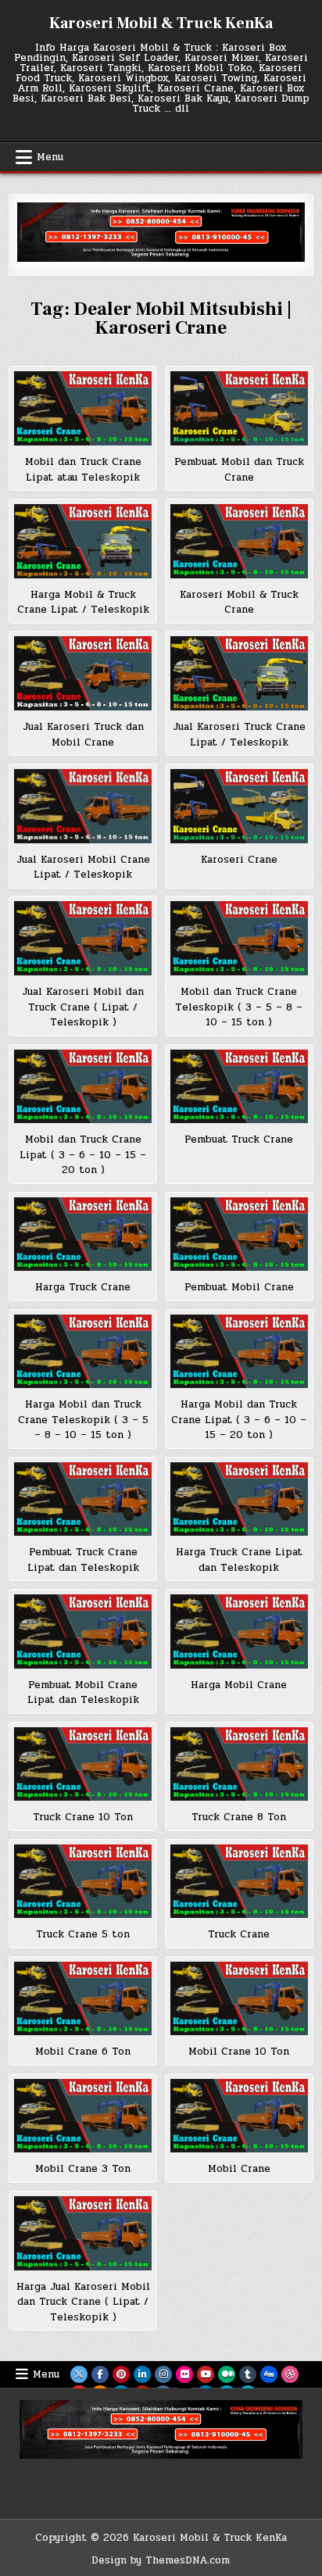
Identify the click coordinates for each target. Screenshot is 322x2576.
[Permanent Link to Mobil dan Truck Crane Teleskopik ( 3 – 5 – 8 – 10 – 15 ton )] (239, 938)
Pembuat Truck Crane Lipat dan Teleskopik (83, 1560)
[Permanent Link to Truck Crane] (239, 1882)
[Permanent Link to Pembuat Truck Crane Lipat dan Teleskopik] (83, 1499)
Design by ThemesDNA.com (161, 2560)
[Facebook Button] (100, 2374)
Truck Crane (239, 1934)
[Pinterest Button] (121, 2374)
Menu (50, 157)
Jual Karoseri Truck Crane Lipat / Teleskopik (239, 735)
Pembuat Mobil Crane (239, 1287)
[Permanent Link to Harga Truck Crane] (83, 1234)
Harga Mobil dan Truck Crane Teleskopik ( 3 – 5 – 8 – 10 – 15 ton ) (83, 1420)
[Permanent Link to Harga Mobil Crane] (239, 1631)
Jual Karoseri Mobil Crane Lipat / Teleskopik (83, 868)
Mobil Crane (239, 2169)
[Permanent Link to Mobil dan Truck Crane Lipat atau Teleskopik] (83, 408)
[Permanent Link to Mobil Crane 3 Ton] (83, 2116)
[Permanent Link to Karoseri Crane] (239, 806)
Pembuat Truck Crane (239, 1140)
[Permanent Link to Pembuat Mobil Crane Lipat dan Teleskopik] (83, 1631)
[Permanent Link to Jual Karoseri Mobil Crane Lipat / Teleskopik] (83, 806)
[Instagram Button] (163, 2374)
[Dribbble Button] (290, 2374)
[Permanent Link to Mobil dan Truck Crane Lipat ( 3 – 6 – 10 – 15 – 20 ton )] (83, 1087)
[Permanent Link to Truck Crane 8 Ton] (239, 1764)
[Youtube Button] (206, 2374)
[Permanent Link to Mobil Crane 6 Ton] (83, 1999)
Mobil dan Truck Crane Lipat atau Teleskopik (83, 470)
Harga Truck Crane (83, 1287)
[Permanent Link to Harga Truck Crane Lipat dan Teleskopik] (239, 1499)
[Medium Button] (227, 2374)
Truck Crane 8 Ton (239, 1817)
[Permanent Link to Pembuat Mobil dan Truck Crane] (239, 408)
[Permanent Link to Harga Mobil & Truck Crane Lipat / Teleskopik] (83, 541)
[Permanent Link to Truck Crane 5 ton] (83, 1882)
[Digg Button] (269, 2374)
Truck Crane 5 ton (83, 1934)
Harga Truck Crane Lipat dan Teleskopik (239, 1560)
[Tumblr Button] (248, 2374)
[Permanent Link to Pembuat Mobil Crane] (239, 1234)
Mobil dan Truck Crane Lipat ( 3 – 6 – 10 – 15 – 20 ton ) (83, 1155)
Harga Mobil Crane (239, 1685)
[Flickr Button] (184, 2374)
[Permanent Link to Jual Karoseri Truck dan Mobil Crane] (83, 673)
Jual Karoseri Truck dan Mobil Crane (83, 735)
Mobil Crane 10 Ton (239, 2052)
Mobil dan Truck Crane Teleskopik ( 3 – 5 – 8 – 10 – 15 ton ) (239, 1007)
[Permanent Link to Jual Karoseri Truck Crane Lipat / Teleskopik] (239, 673)
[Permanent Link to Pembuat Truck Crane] (239, 1087)
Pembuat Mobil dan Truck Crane (239, 470)
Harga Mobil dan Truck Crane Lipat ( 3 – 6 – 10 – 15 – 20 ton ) (239, 1420)
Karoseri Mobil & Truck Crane (239, 603)
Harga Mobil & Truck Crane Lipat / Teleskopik (83, 603)
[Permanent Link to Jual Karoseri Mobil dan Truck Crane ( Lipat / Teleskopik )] (83, 938)
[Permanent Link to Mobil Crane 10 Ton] (239, 1999)
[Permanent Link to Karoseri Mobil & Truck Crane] (239, 541)
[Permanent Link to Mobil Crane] (239, 2116)
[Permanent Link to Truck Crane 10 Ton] (83, 1764)
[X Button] (79, 2374)
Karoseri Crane (239, 860)
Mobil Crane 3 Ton (83, 2169)
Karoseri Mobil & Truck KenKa (161, 23)
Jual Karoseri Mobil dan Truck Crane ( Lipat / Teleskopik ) (83, 1007)
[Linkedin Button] (142, 2374)
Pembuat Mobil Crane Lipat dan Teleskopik (83, 1693)
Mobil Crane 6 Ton (83, 2052)
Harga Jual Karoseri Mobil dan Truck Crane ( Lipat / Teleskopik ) (83, 2302)
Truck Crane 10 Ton (83, 1817)
